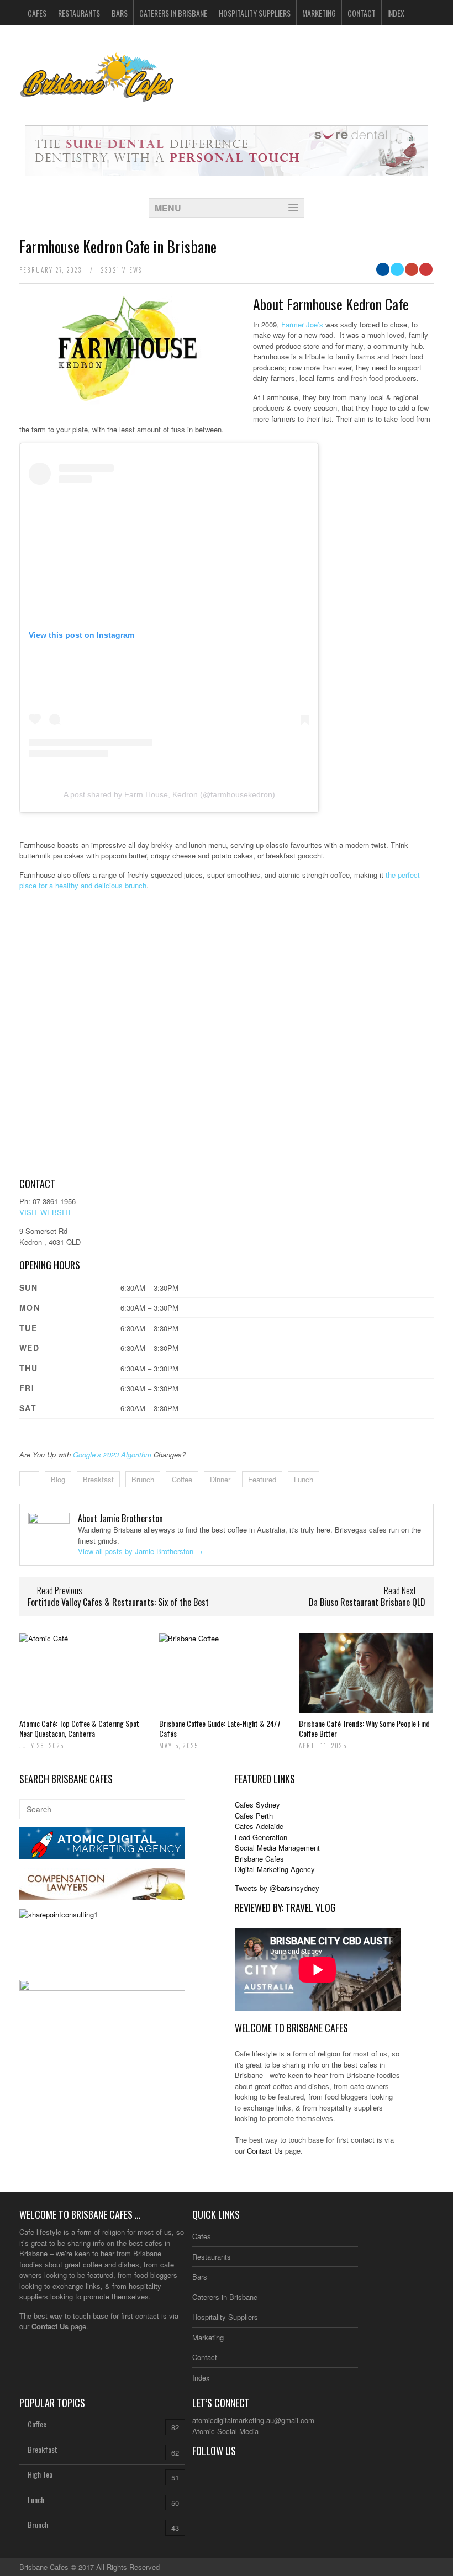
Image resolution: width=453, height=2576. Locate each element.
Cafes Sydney (257, 1804)
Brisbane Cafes (259, 1859)
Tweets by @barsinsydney (277, 1888)
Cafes (37, 13)
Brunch (143, 1479)
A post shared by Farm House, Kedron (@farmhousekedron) (169, 794)
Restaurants (79, 13)
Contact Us (265, 2151)
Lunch (304, 1479)
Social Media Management (277, 1848)
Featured (262, 1479)
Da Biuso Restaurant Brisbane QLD (367, 1602)
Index (396, 13)
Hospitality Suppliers (255, 13)
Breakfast (98, 1479)
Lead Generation (261, 1837)
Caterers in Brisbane (173, 13)
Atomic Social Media (225, 2431)
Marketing (319, 13)
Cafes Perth (254, 1816)
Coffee (182, 1479)
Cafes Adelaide (259, 1826)
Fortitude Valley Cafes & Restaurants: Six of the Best (118, 1602)
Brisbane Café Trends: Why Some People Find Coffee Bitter (364, 1728)
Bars (120, 13)
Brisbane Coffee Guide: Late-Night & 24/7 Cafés (220, 1728)
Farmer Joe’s (302, 324)
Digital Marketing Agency (275, 1869)
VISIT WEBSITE (46, 1212)
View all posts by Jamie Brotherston (140, 1551)
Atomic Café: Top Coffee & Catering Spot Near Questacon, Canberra (79, 1728)
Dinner (220, 1479)
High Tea (40, 2474)
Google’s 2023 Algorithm (112, 1454)
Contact (362, 13)
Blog (58, 1479)
